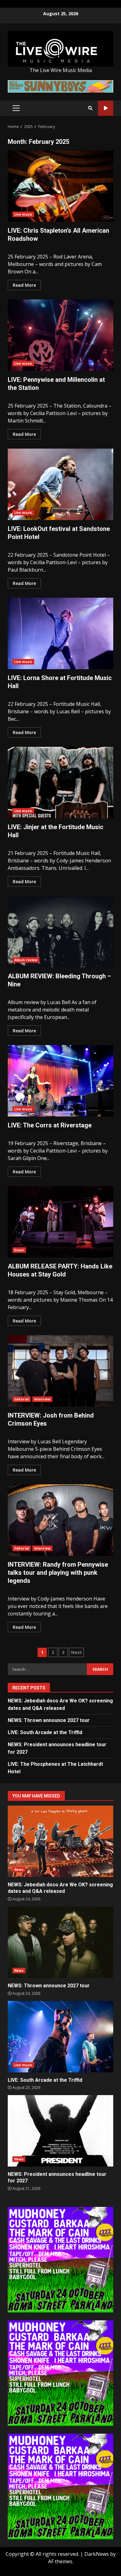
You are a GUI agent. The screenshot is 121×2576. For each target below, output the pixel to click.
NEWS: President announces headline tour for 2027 (60, 2131)
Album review (26, 960)
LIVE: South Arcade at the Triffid (45, 1732)
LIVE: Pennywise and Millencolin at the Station (60, 335)
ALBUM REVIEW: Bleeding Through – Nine (60, 932)
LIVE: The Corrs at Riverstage (60, 1081)
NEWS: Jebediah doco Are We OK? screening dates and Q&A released (60, 1841)
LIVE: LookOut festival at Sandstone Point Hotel (60, 484)
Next (76, 1652)
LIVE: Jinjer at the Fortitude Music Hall (60, 783)
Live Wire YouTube (106, 108)
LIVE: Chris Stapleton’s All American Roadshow (60, 186)
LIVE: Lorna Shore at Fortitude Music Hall (60, 633)
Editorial (22, 1399)
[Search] (90, 108)
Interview (42, 1399)
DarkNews (97, 2554)
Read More (24, 285)
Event (19, 1250)
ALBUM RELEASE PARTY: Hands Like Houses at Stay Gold (60, 1222)
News (19, 1870)
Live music (23, 214)
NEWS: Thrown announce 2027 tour (49, 1720)
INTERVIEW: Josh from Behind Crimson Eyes (60, 1371)
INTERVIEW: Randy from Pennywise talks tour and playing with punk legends (60, 1520)
